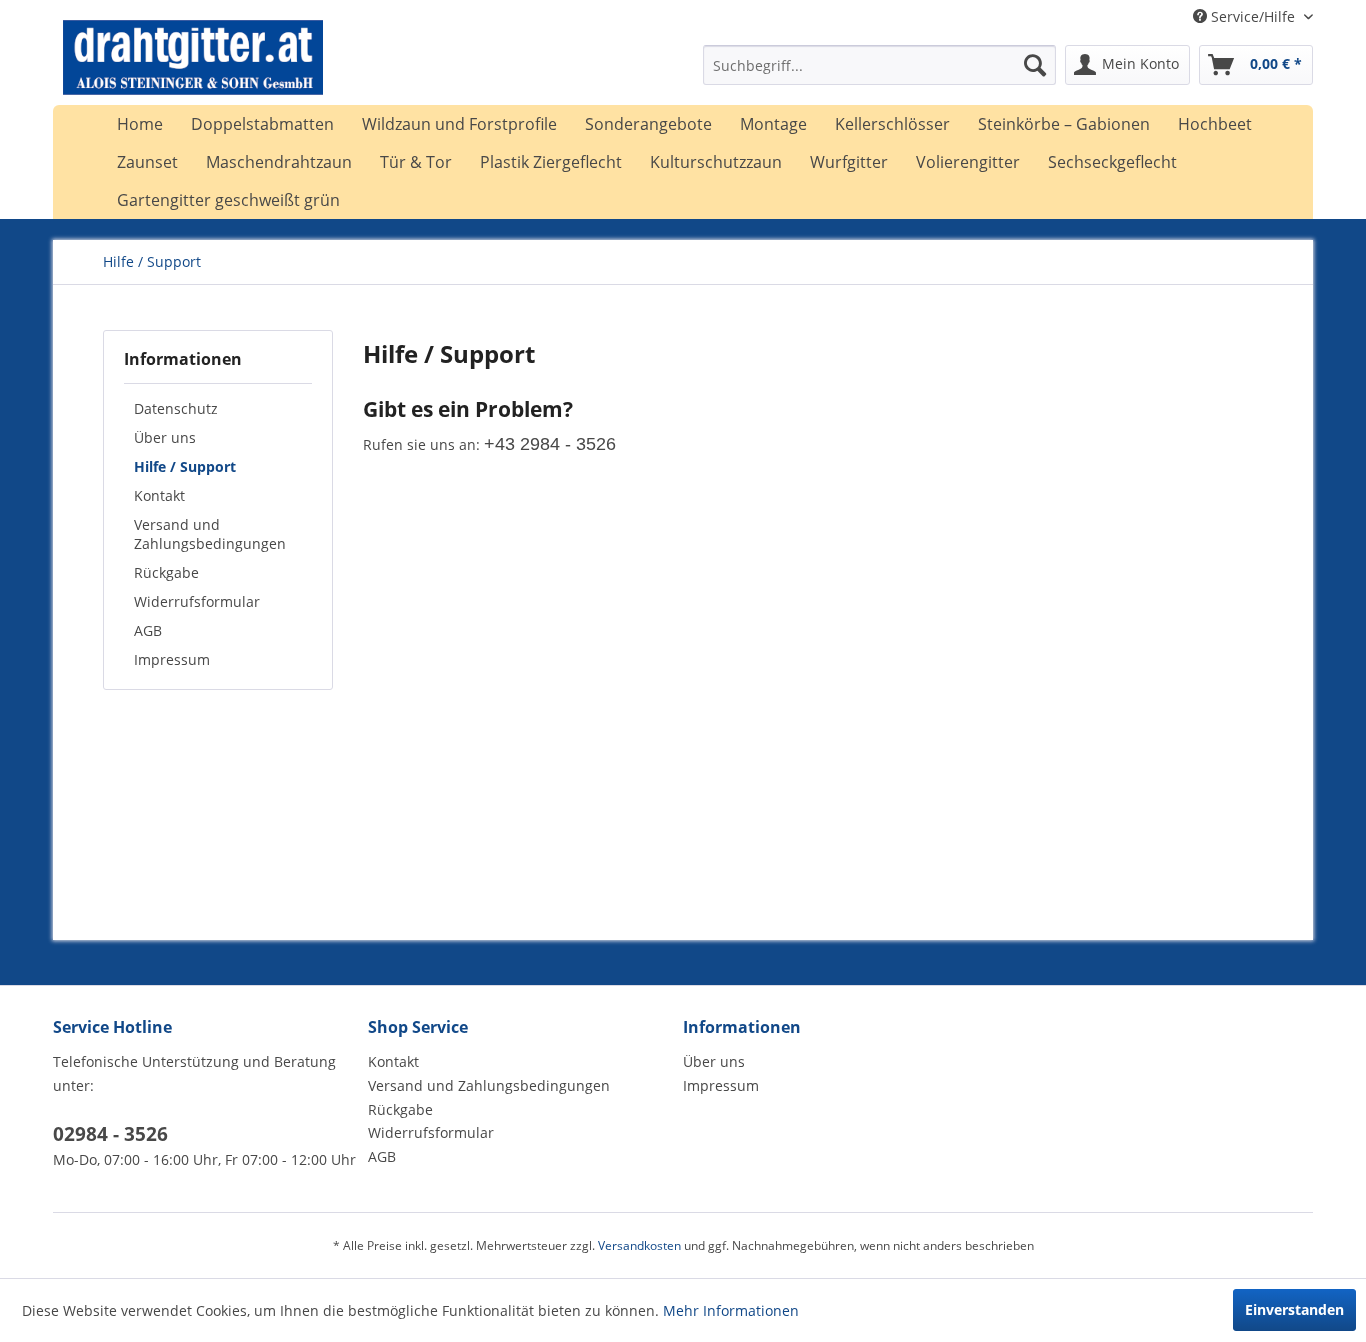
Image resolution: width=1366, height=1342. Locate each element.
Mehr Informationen (731, 1310)
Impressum (172, 659)
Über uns (165, 437)
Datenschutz (176, 408)
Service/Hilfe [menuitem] (1253, 16)
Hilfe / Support (185, 466)
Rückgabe (166, 572)
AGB (148, 630)
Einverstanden (1294, 1309)
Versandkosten (639, 1245)
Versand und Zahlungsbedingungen (210, 534)
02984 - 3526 (110, 1134)
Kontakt (159, 495)
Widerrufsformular (197, 601)
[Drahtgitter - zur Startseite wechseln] (193, 70)
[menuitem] (879, 65)
